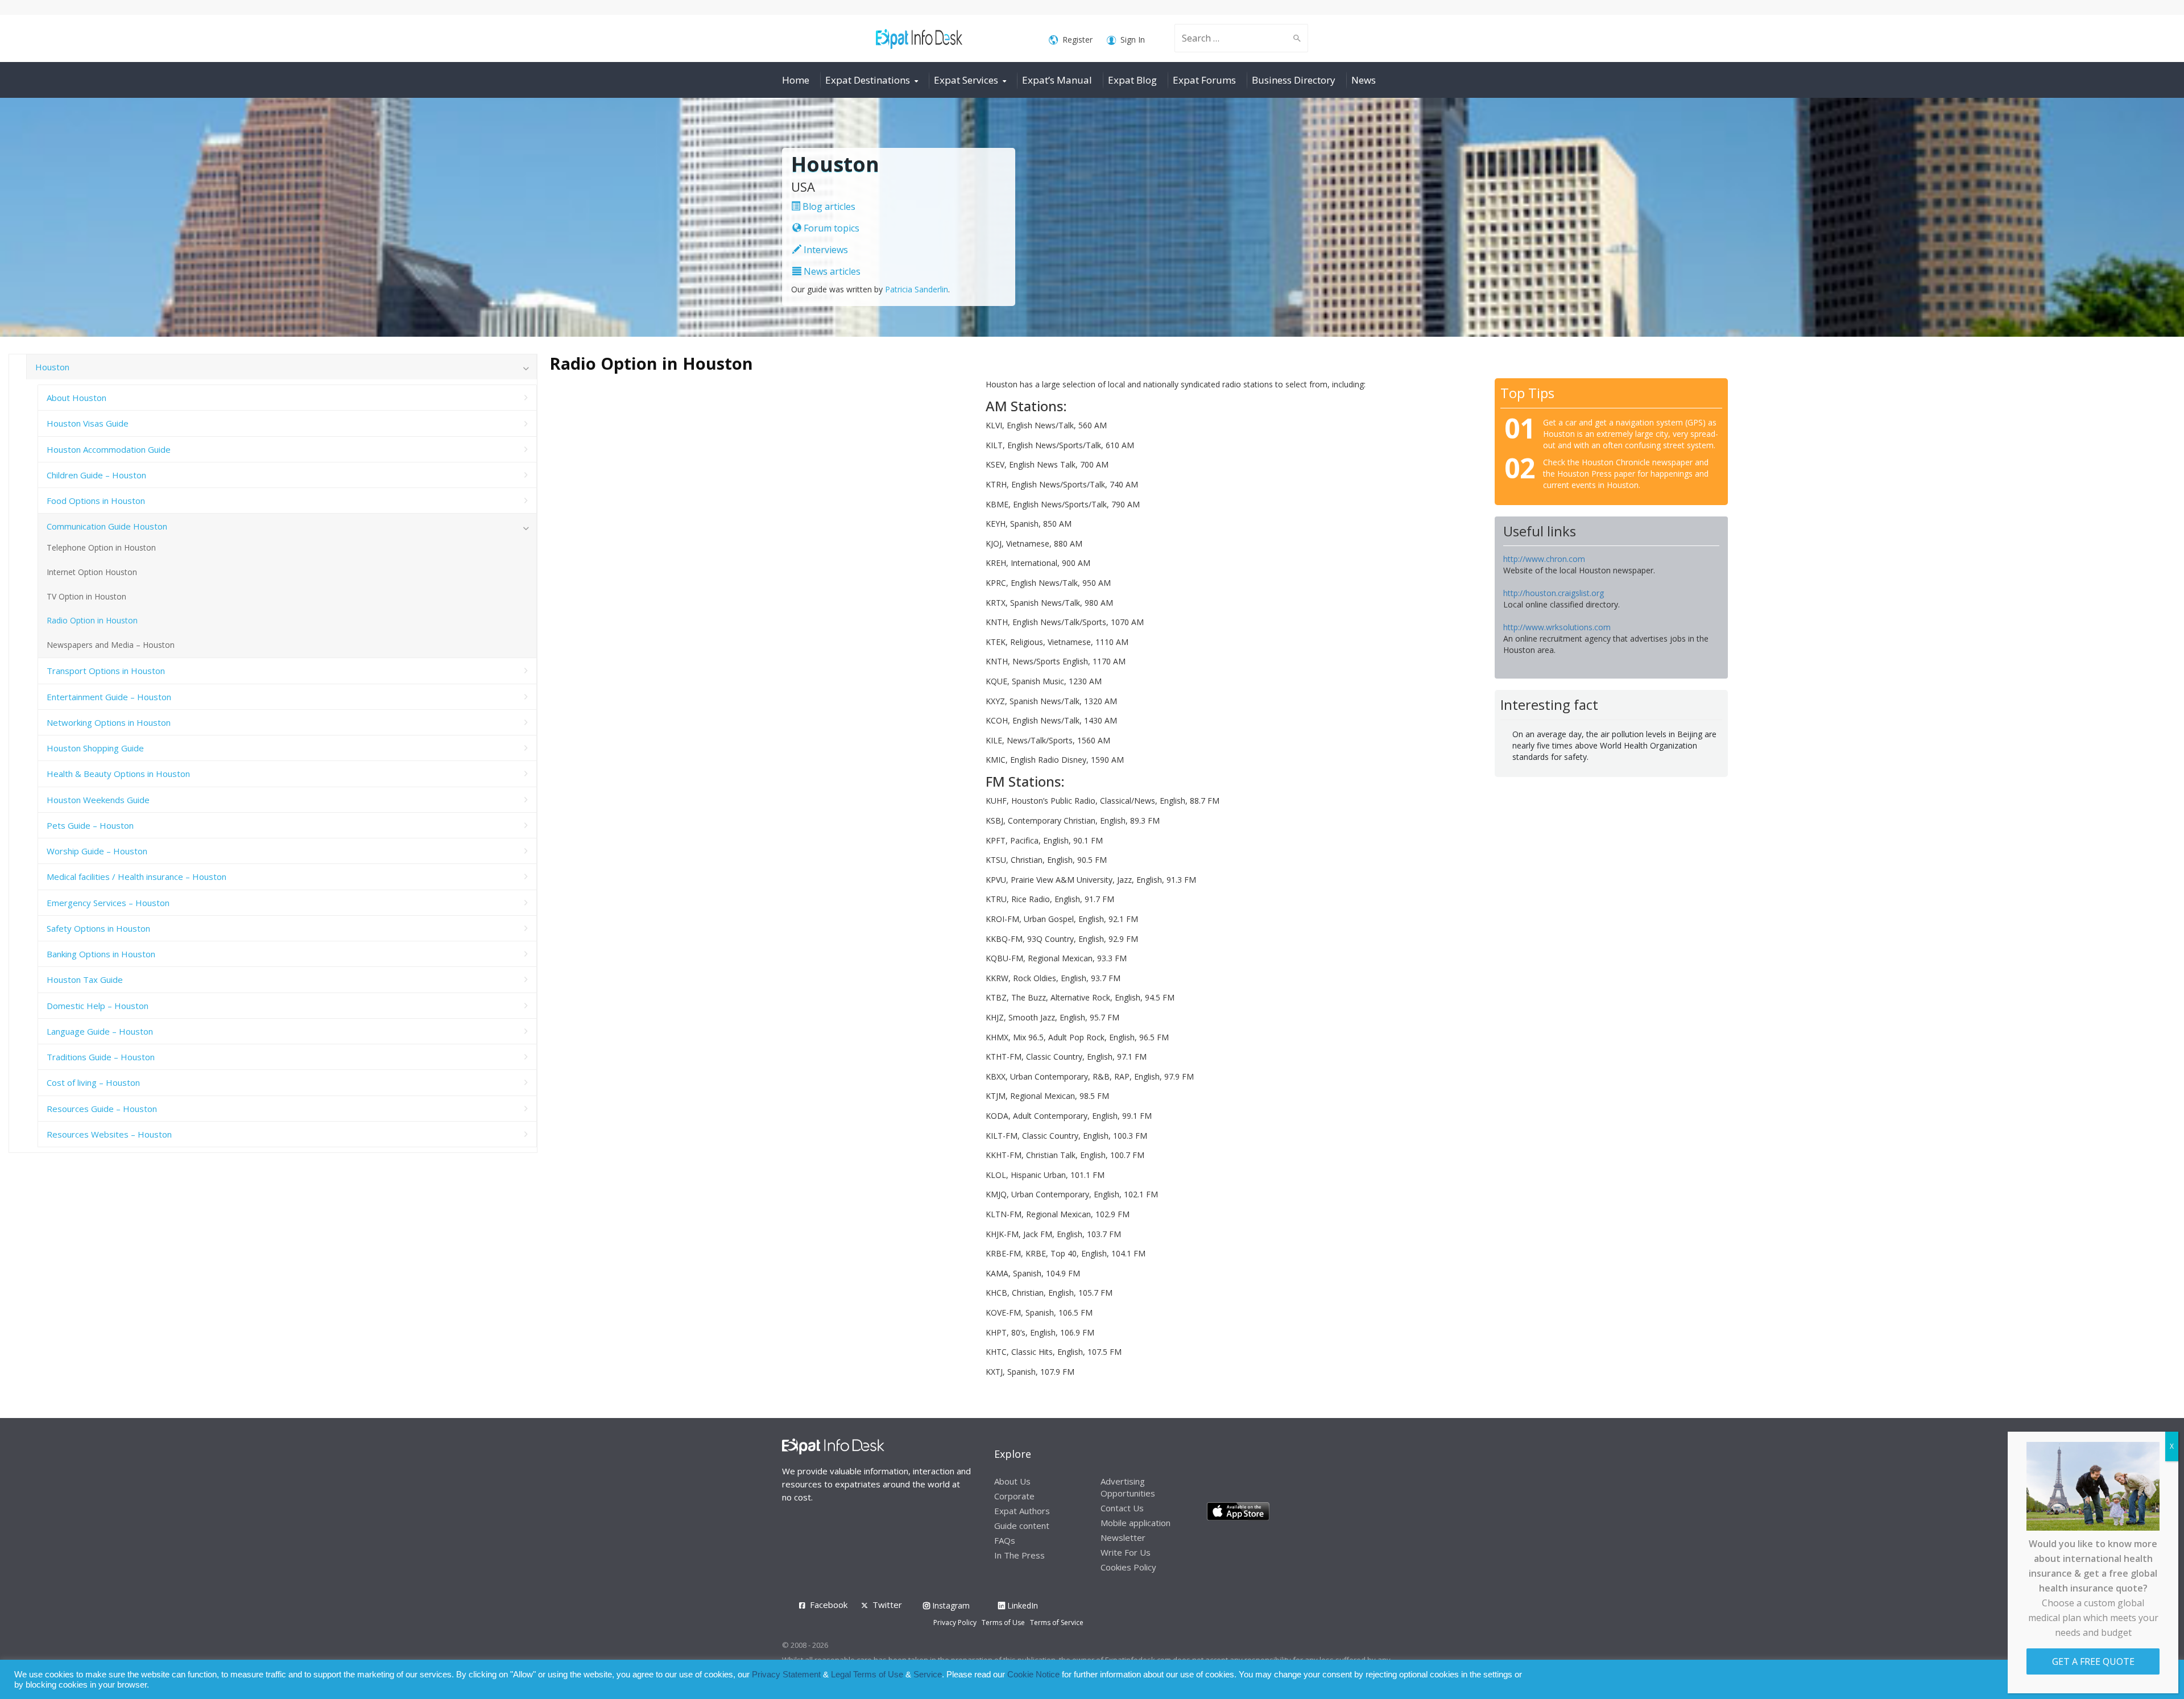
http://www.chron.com (1544, 559)
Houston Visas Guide (88, 423)
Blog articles (828, 206)
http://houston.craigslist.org (1554, 593)
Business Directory (1294, 80)
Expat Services (966, 80)
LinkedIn (1021, 1605)
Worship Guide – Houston (97, 851)
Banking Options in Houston (101, 954)
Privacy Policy (955, 1622)
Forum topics (830, 228)
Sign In (1133, 40)
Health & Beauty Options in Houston (118, 774)
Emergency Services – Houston (108, 903)
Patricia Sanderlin (917, 289)
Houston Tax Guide (85, 979)
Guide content (1022, 1526)
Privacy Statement (786, 1675)
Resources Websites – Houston (109, 1134)
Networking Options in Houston (109, 722)
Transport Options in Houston (106, 671)
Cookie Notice (1033, 1675)
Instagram (950, 1605)
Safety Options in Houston (98, 928)
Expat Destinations (868, 80)
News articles (831, 271)
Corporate (1014, 1496)
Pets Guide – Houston (90, 825)
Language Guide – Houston (100, 1031)
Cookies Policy (1128, 1567)
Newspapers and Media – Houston (111, 645)
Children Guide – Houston (96, 475)
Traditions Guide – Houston (101, 1057)
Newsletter (1123, 1537)
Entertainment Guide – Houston (109, 697)
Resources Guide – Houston (102, 1109)
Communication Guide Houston (107, 526)
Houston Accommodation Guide (109, 449)
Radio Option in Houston (92, 620)
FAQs (1005, 1540)
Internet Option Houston (92, 572)
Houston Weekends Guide (98, 800)
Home (796, 80)
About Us (1012, 1481)
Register (1077, 40)
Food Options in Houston (96, 501)
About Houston (76, 398)
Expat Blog (1132, 80)
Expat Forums (1204, 80)
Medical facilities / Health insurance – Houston (136, 877)
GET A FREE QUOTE (2093, 1661)
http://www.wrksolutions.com (1557, 627)
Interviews (825, 250)
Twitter (887, 1605)
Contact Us (1122, 1508)
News (1364, 80)
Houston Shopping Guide (95, 748)
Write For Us (1126, 1552)
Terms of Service (1057, 1622)
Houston (52, 367)
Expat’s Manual (1057, 80)
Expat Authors (1022, 1511)
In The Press (1019, 1555)
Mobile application (1136, 1523)
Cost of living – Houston (93, 1082)
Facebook (829, 1605)
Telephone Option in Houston (101, 547)
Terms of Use (1003, 1622)
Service (928, 1675)
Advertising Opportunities (1128, 1487)
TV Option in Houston (86, 596)
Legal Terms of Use (867, 1675)
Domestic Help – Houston (98, 1006)
